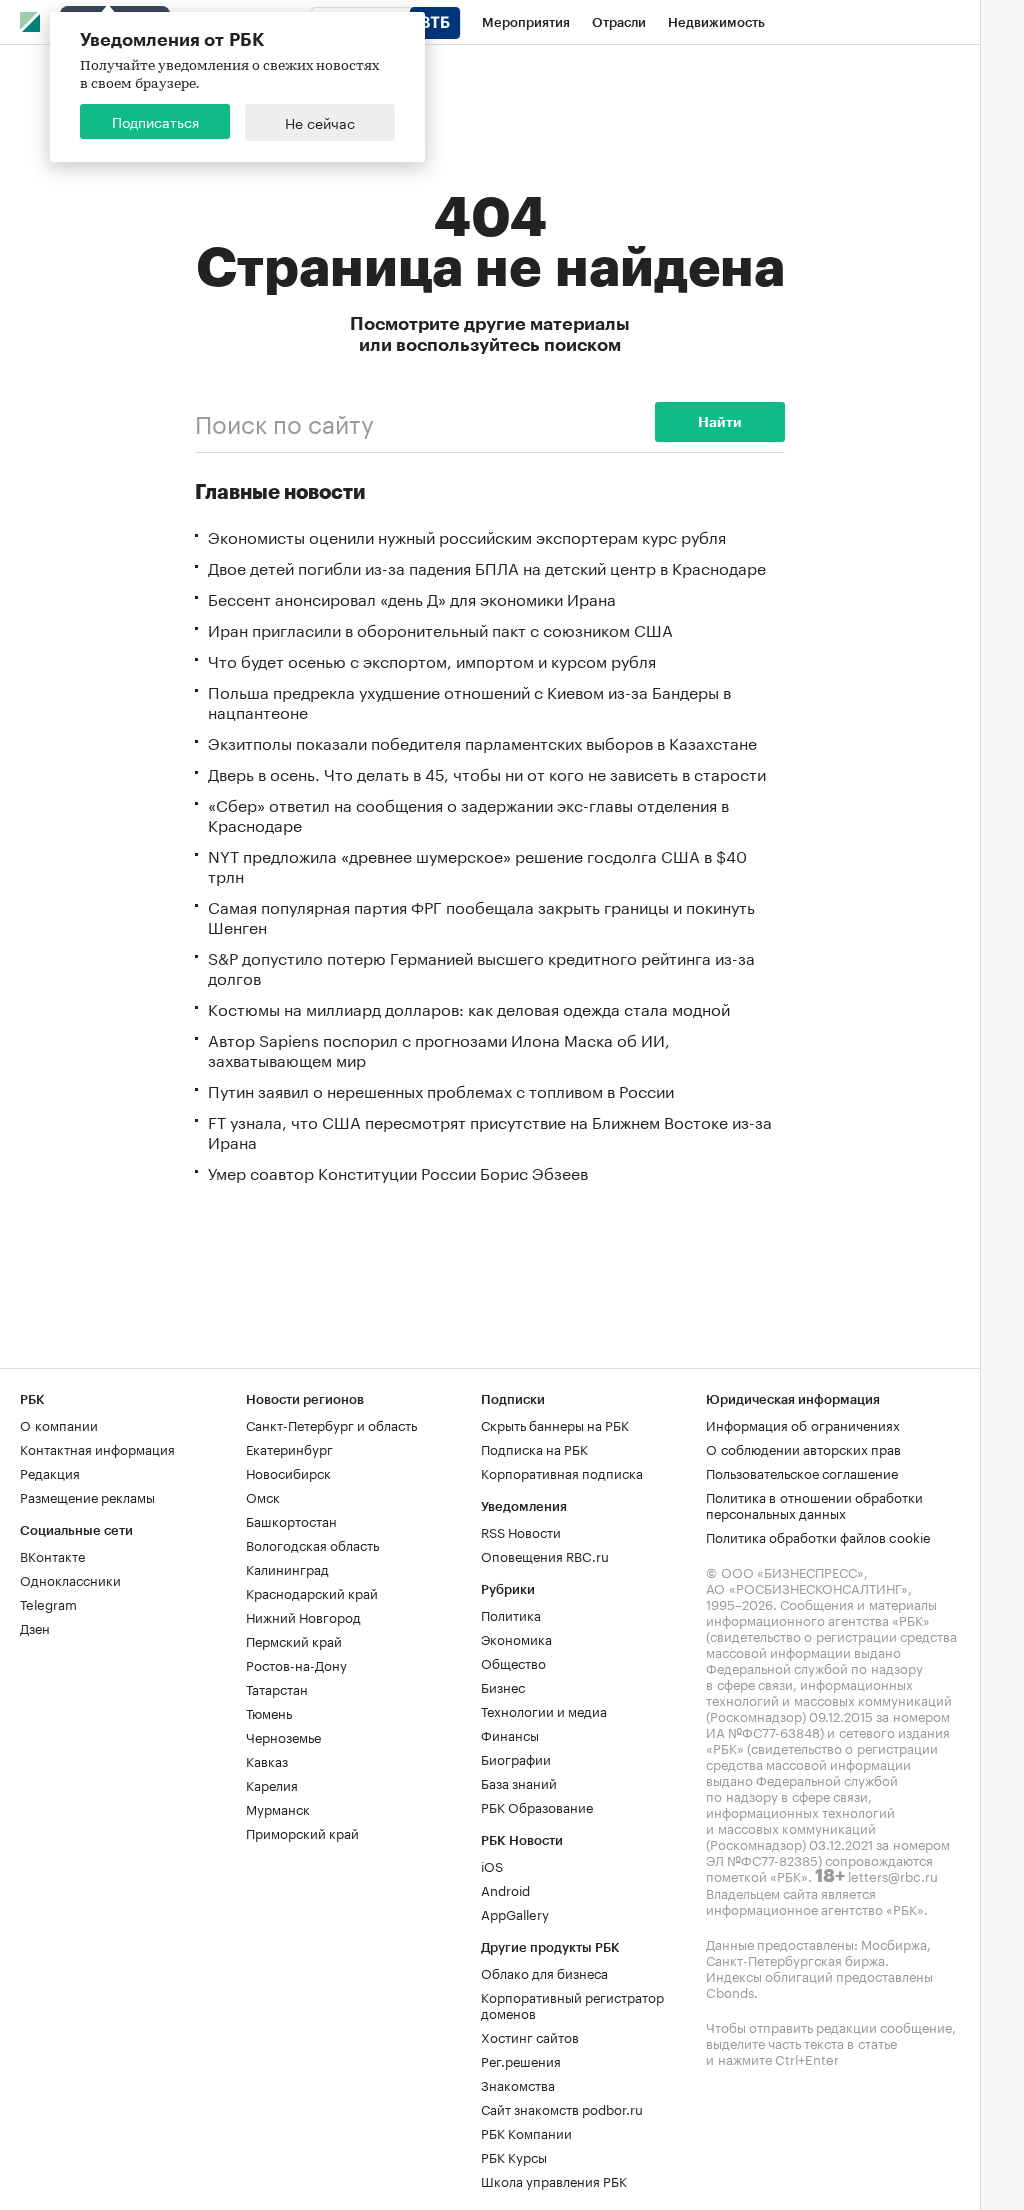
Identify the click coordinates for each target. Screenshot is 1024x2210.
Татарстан (277, 1688)
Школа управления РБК (554, 2180)
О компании (59, 1424)
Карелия (272, 1784)
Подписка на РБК (534, 1448)
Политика (511, 1614)
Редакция (50, 1472)
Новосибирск (288, 1472)
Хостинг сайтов (530, 2036)
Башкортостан (291, 1520)
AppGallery (515, 1913)
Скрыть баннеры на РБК (555, 1424)
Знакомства (518, 2084)
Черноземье (283, 1736)
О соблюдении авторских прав (803, 1448)
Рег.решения (521, 2060)
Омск (263, 1496)
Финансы (510, 1734)
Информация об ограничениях (803, 1424)
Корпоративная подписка (562, 1472)
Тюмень (269, 1712)
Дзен (35, 1627)
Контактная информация (97, 1448)
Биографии (516, 1758)
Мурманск (278, 1808)
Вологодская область (312, 1544)
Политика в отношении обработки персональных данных (814, 1504)
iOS (492, 1865)
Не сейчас (320, 122)
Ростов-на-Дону (296, 1664)
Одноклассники (70, 1579)
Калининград (287, 1568)
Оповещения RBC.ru (545, 1555)
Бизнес (503, 1686)
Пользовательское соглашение (802, 1472)
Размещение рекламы (87, 1496)
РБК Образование (537, 1806)
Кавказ (267, 1760)
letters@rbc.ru (893, 1875)
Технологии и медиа (544, 1710)
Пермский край (294, 1640)
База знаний (519, 1782)
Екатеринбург (289, 1448)
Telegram (48, 1603)
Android (505, 1889)
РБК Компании (526, 2132)
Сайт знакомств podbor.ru (562, 2108)
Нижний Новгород (303, 1616)
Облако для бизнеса (544, 1972)
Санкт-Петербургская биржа (795, 1959)
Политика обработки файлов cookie (818, 1536)
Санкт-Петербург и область (331, 1424)
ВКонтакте (52, 1555)
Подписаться (155, 121)
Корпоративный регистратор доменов (572, 2004)
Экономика (516, 1638)
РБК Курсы (514, 2156)
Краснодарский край (312, 1592)
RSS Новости (521, 1531)
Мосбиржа (894, 1943)
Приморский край (302, 1832)
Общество (513, 1662)
